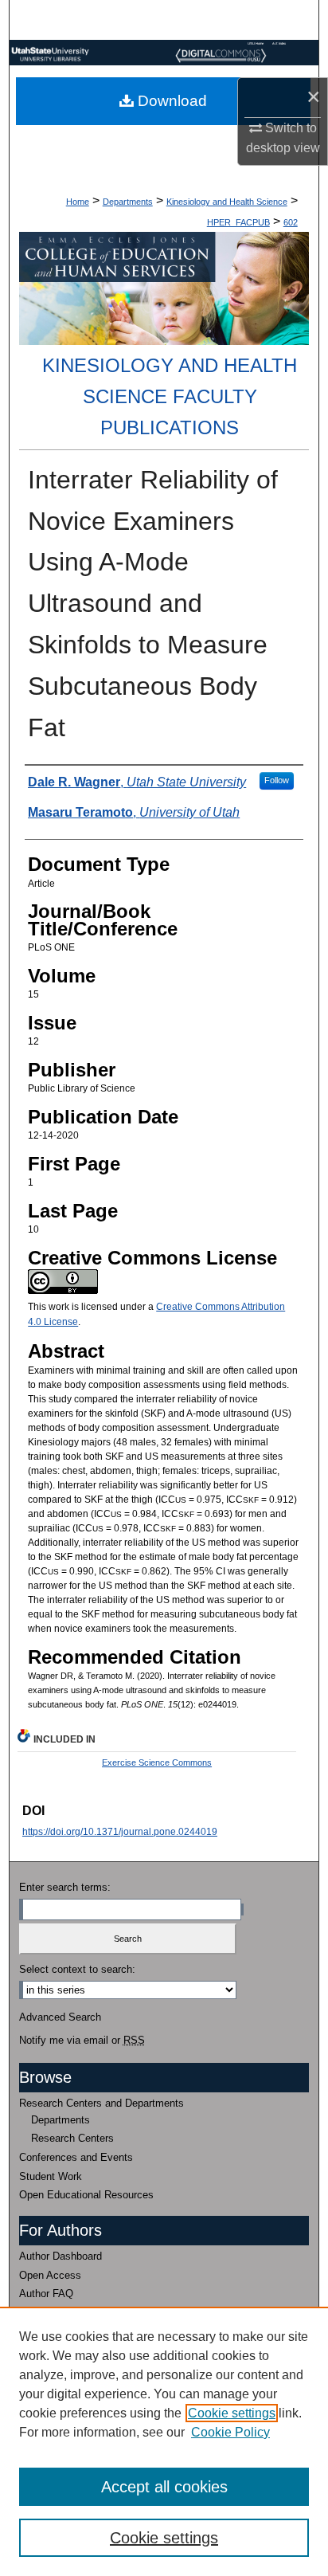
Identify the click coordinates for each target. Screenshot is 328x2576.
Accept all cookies (164, 2487)
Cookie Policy (230, 2432)
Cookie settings (232, 2413)
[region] (164, 2441)
